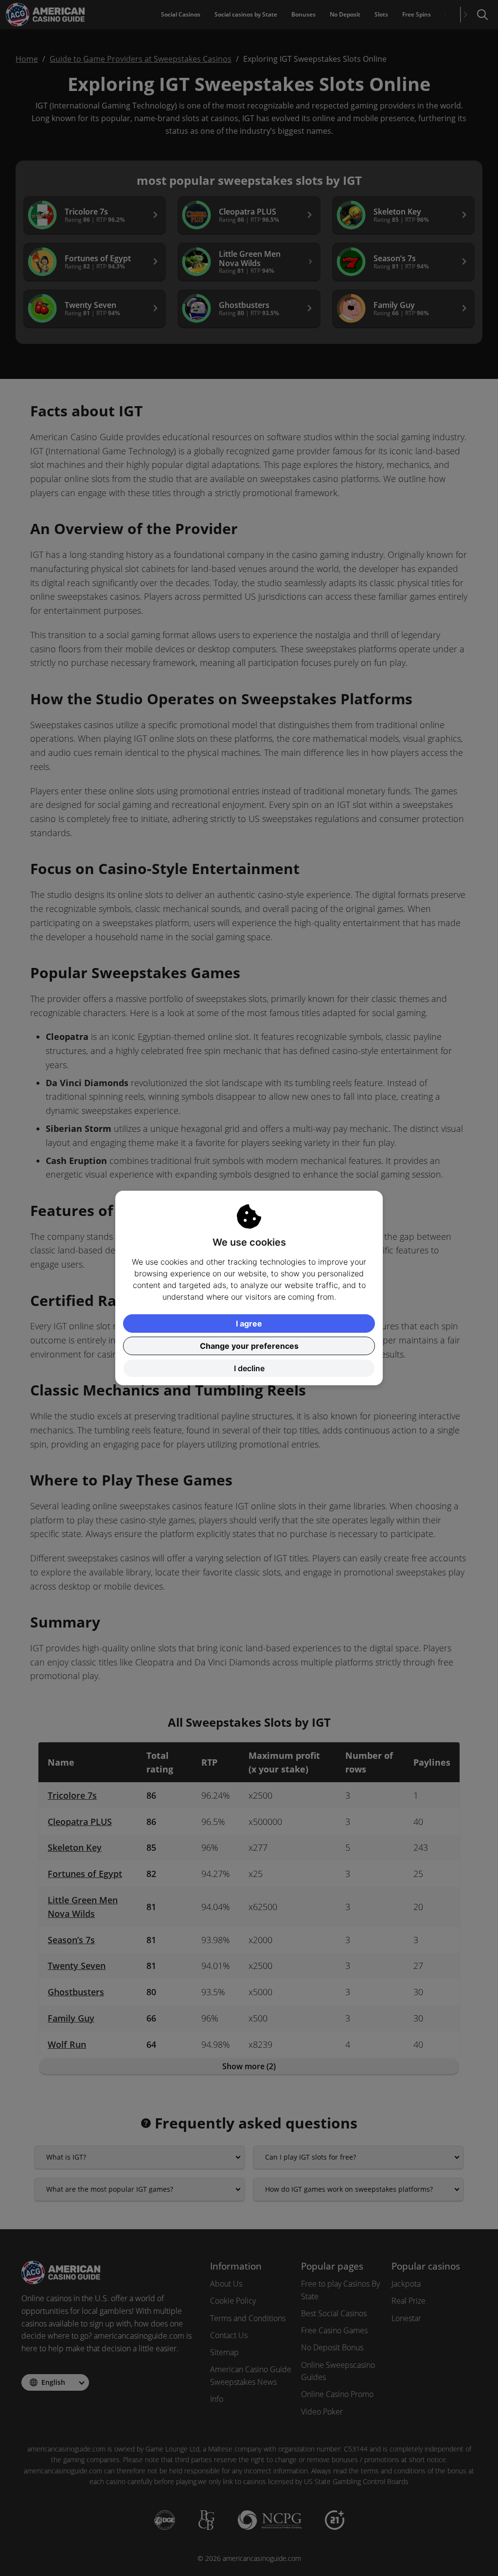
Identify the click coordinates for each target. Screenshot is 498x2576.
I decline (249, 1368)
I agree (249, 1324)
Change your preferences (249, 1346)
